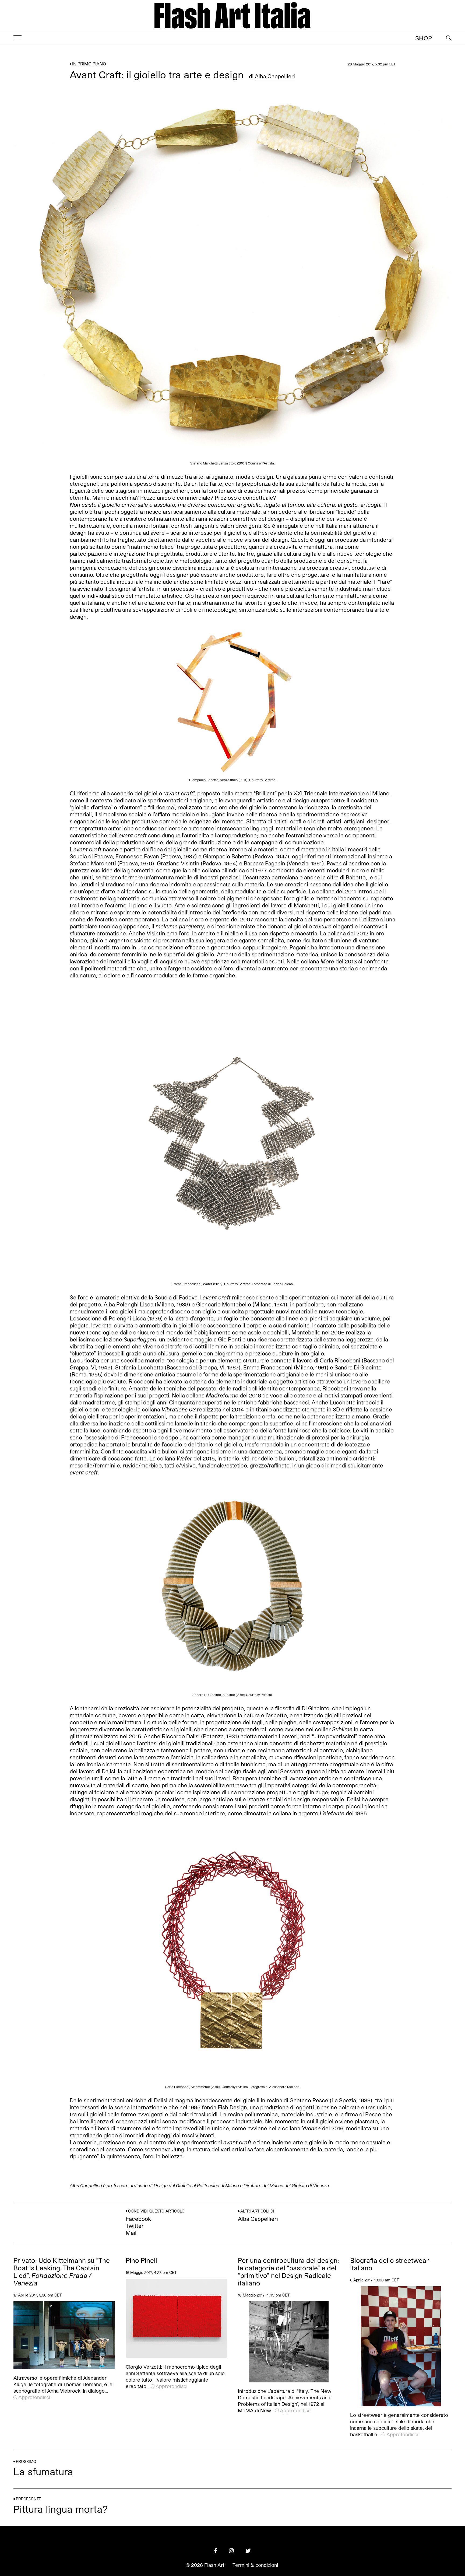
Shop (424, 38)
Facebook (138, 2219)
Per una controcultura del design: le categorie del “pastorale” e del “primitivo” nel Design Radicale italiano (288, 2272)
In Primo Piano (89, 64)
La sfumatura (43, 2471)
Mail (131, 2233)
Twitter (135, 2226)
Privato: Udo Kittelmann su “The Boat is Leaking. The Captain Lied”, (62, 2272)
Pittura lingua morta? (61, 2509)
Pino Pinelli (142, 2260)
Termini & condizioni (255, 2565)
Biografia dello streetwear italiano (390, 2264)
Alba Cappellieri (275, 76)
